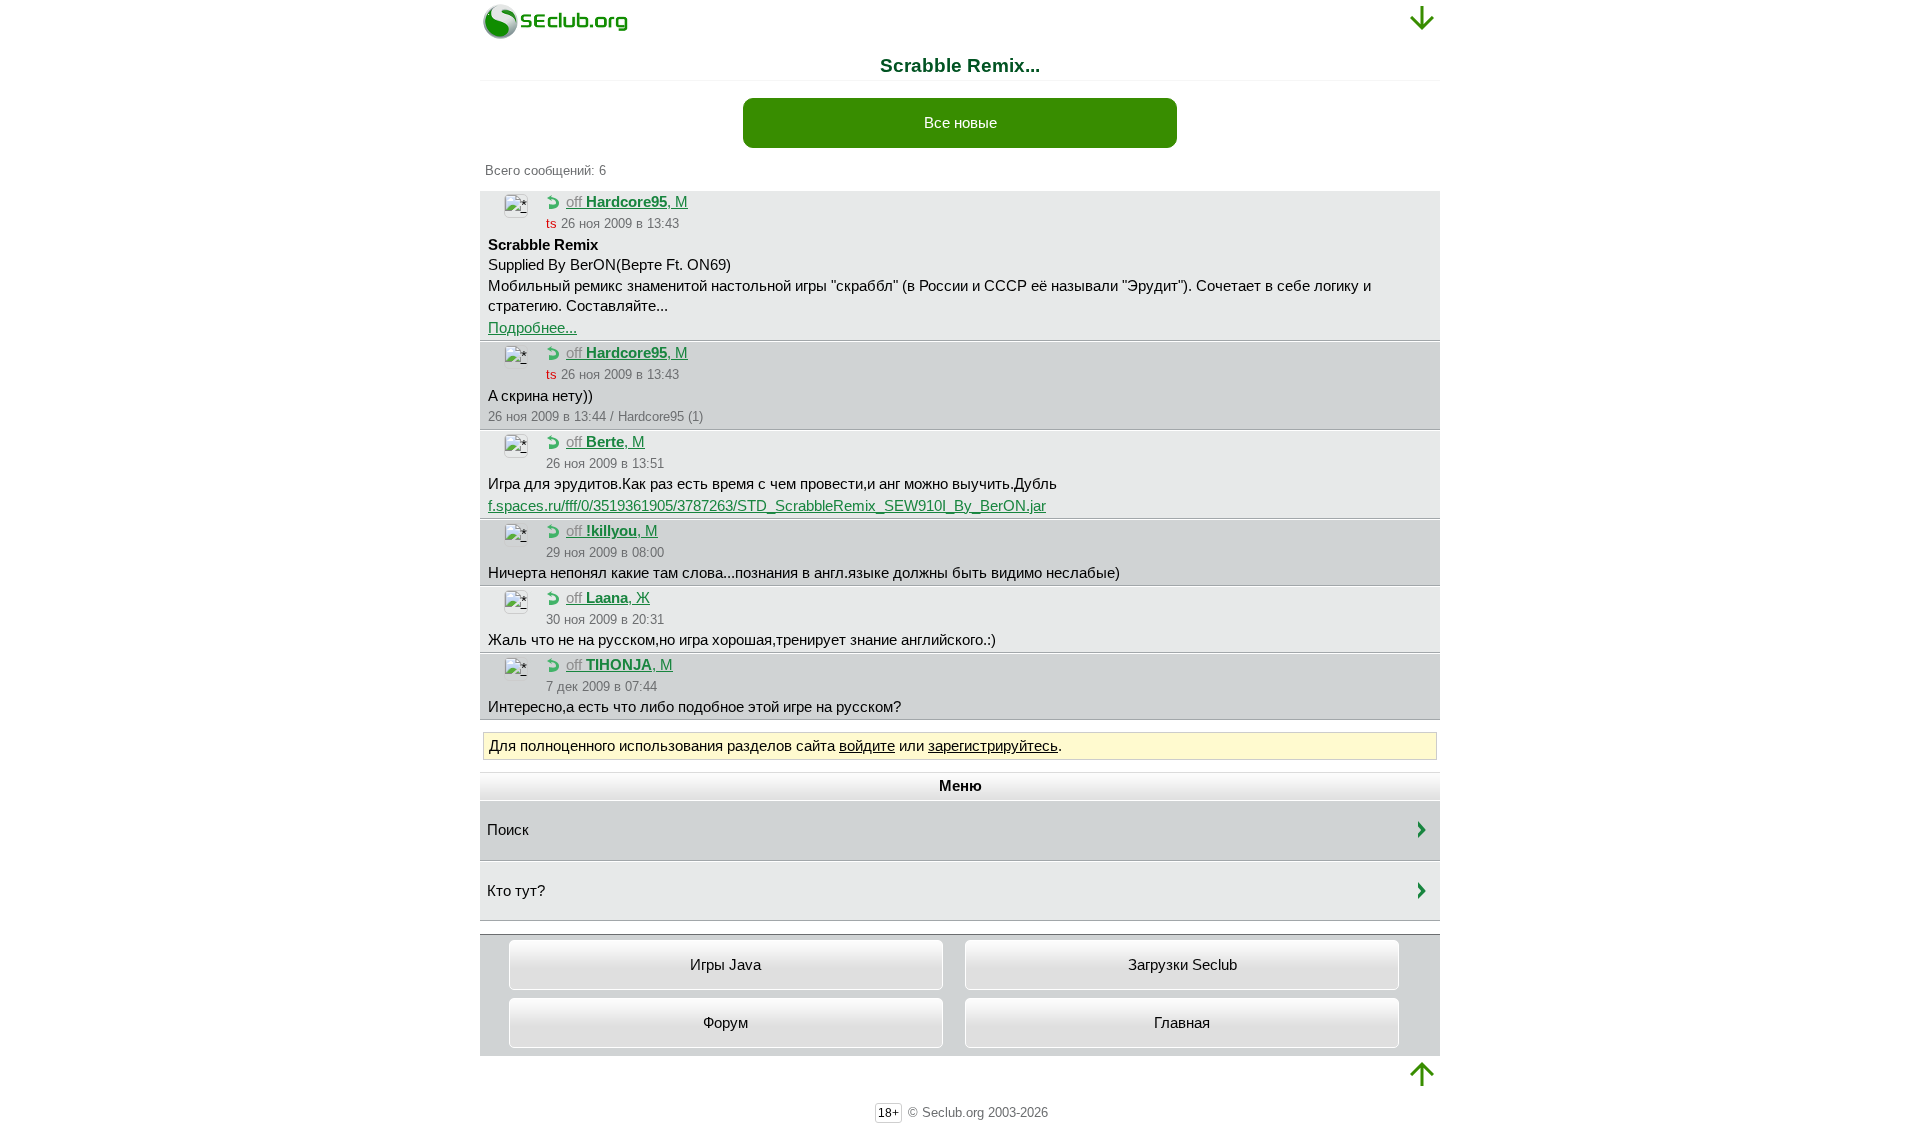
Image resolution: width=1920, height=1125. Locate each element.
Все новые (960, 123)
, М (627, 202)
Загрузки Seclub (1182, 965)
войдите (867, 746)
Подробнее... (532, 328)
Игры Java (725, 965)
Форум (725, 1023)
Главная (1182, 1023)
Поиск (508, 830)
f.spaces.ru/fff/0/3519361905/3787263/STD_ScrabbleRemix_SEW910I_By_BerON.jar (767, 506)
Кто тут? (516, 891)
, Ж (608, 598)
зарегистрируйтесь (993, 746)
